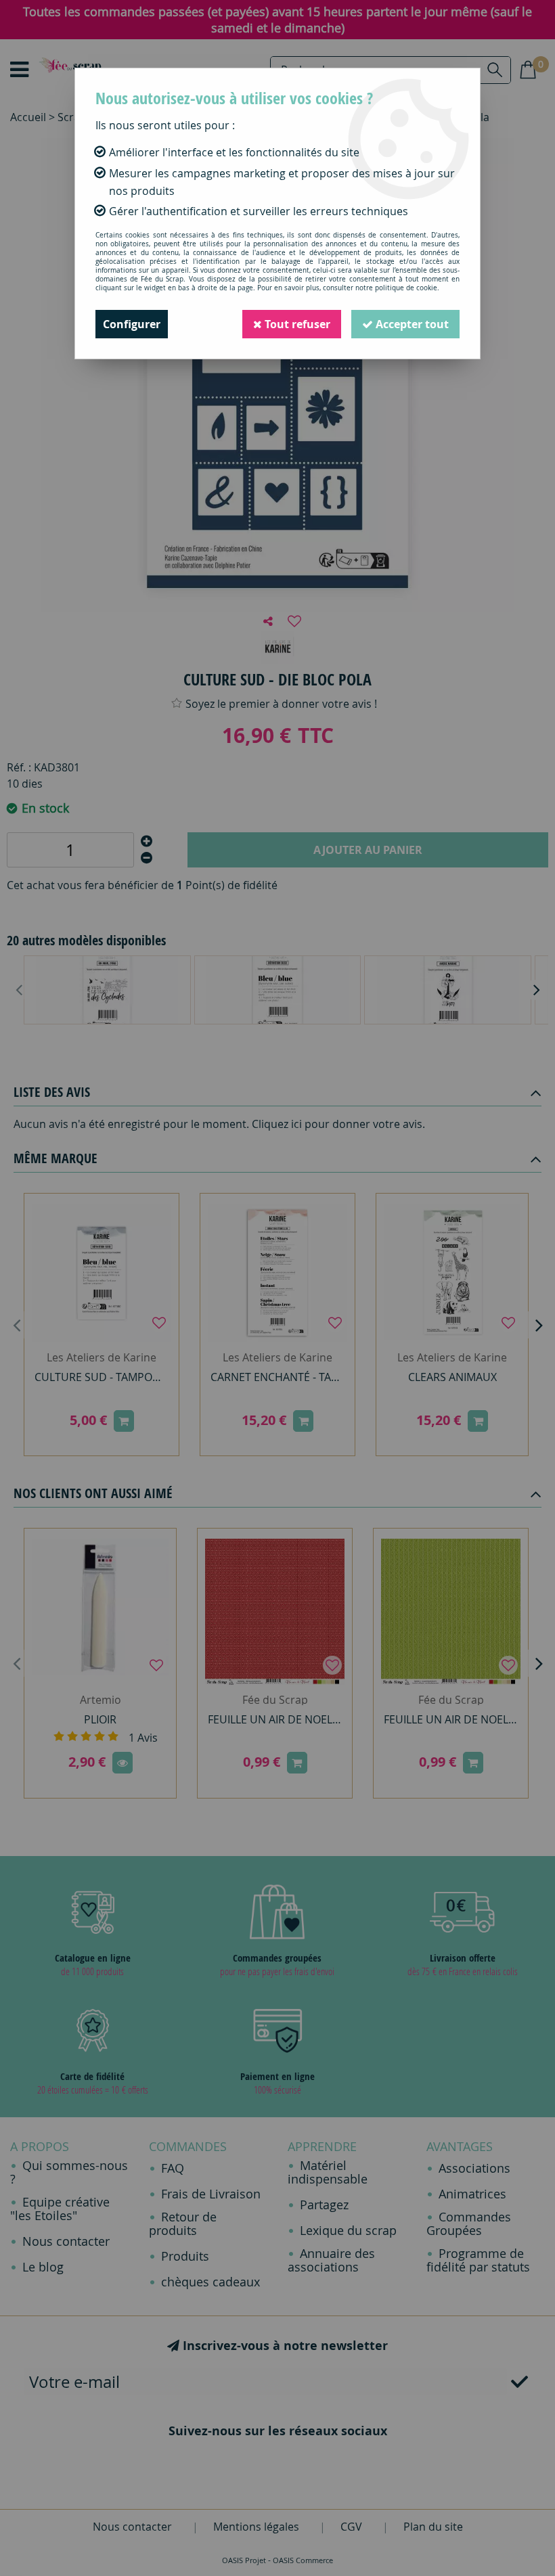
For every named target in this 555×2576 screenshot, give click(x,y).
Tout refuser (296, 324)
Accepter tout (411, 324)
